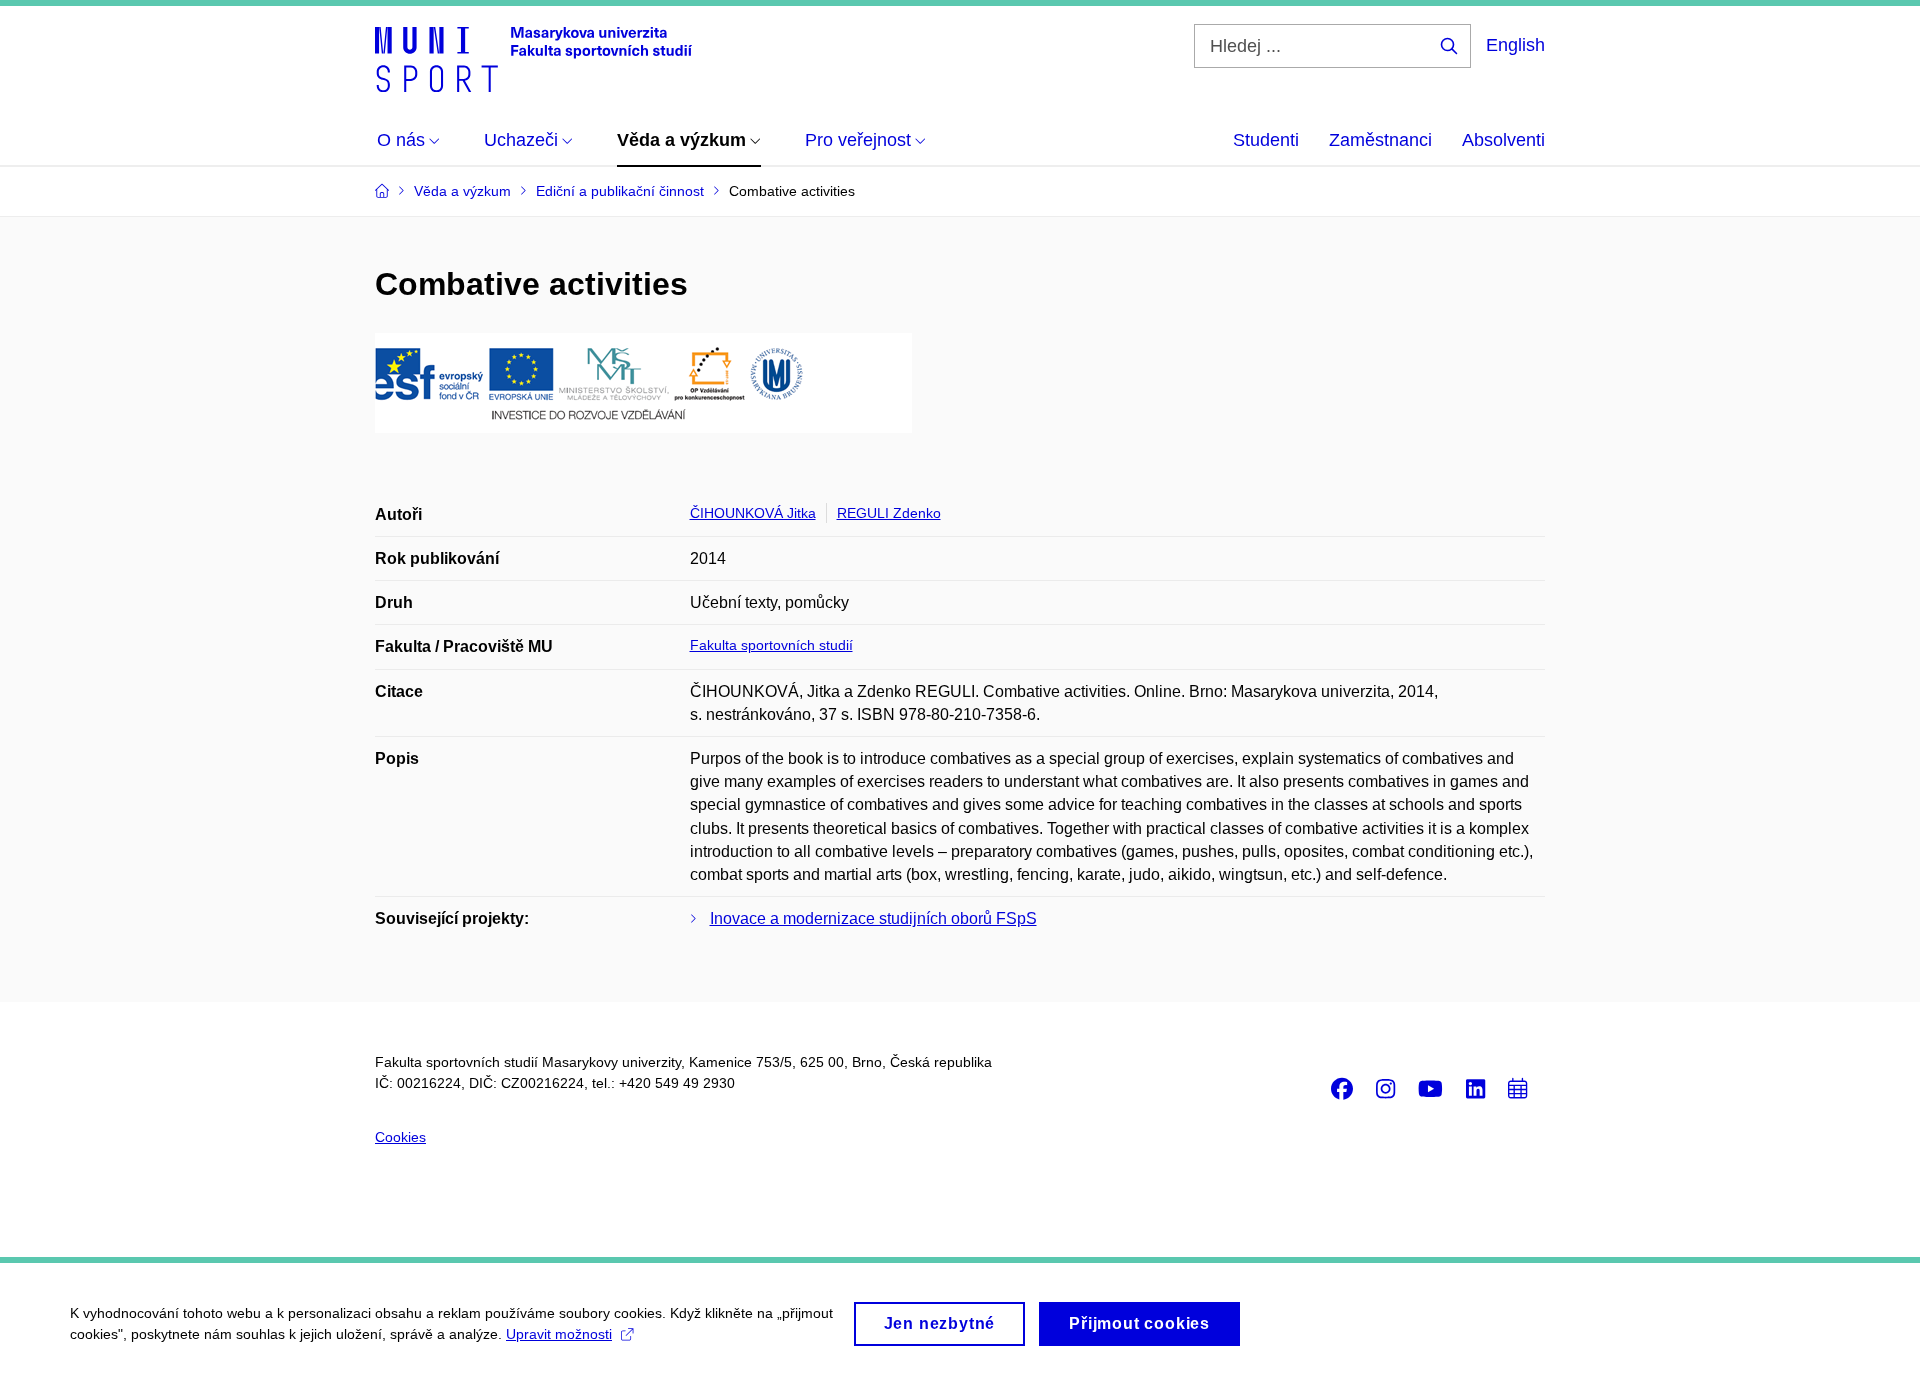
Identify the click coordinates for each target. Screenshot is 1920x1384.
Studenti (1266, 140)
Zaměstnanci (1380, 140)
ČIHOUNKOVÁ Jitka (753, 513)
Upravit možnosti (559, 1334)
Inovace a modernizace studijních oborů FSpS (873, 918)
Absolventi (1503, 140)
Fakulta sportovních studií (771, 645)
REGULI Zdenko (889, 513)
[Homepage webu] (533, 58)
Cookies (400, 1137)
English (1515, 45)
